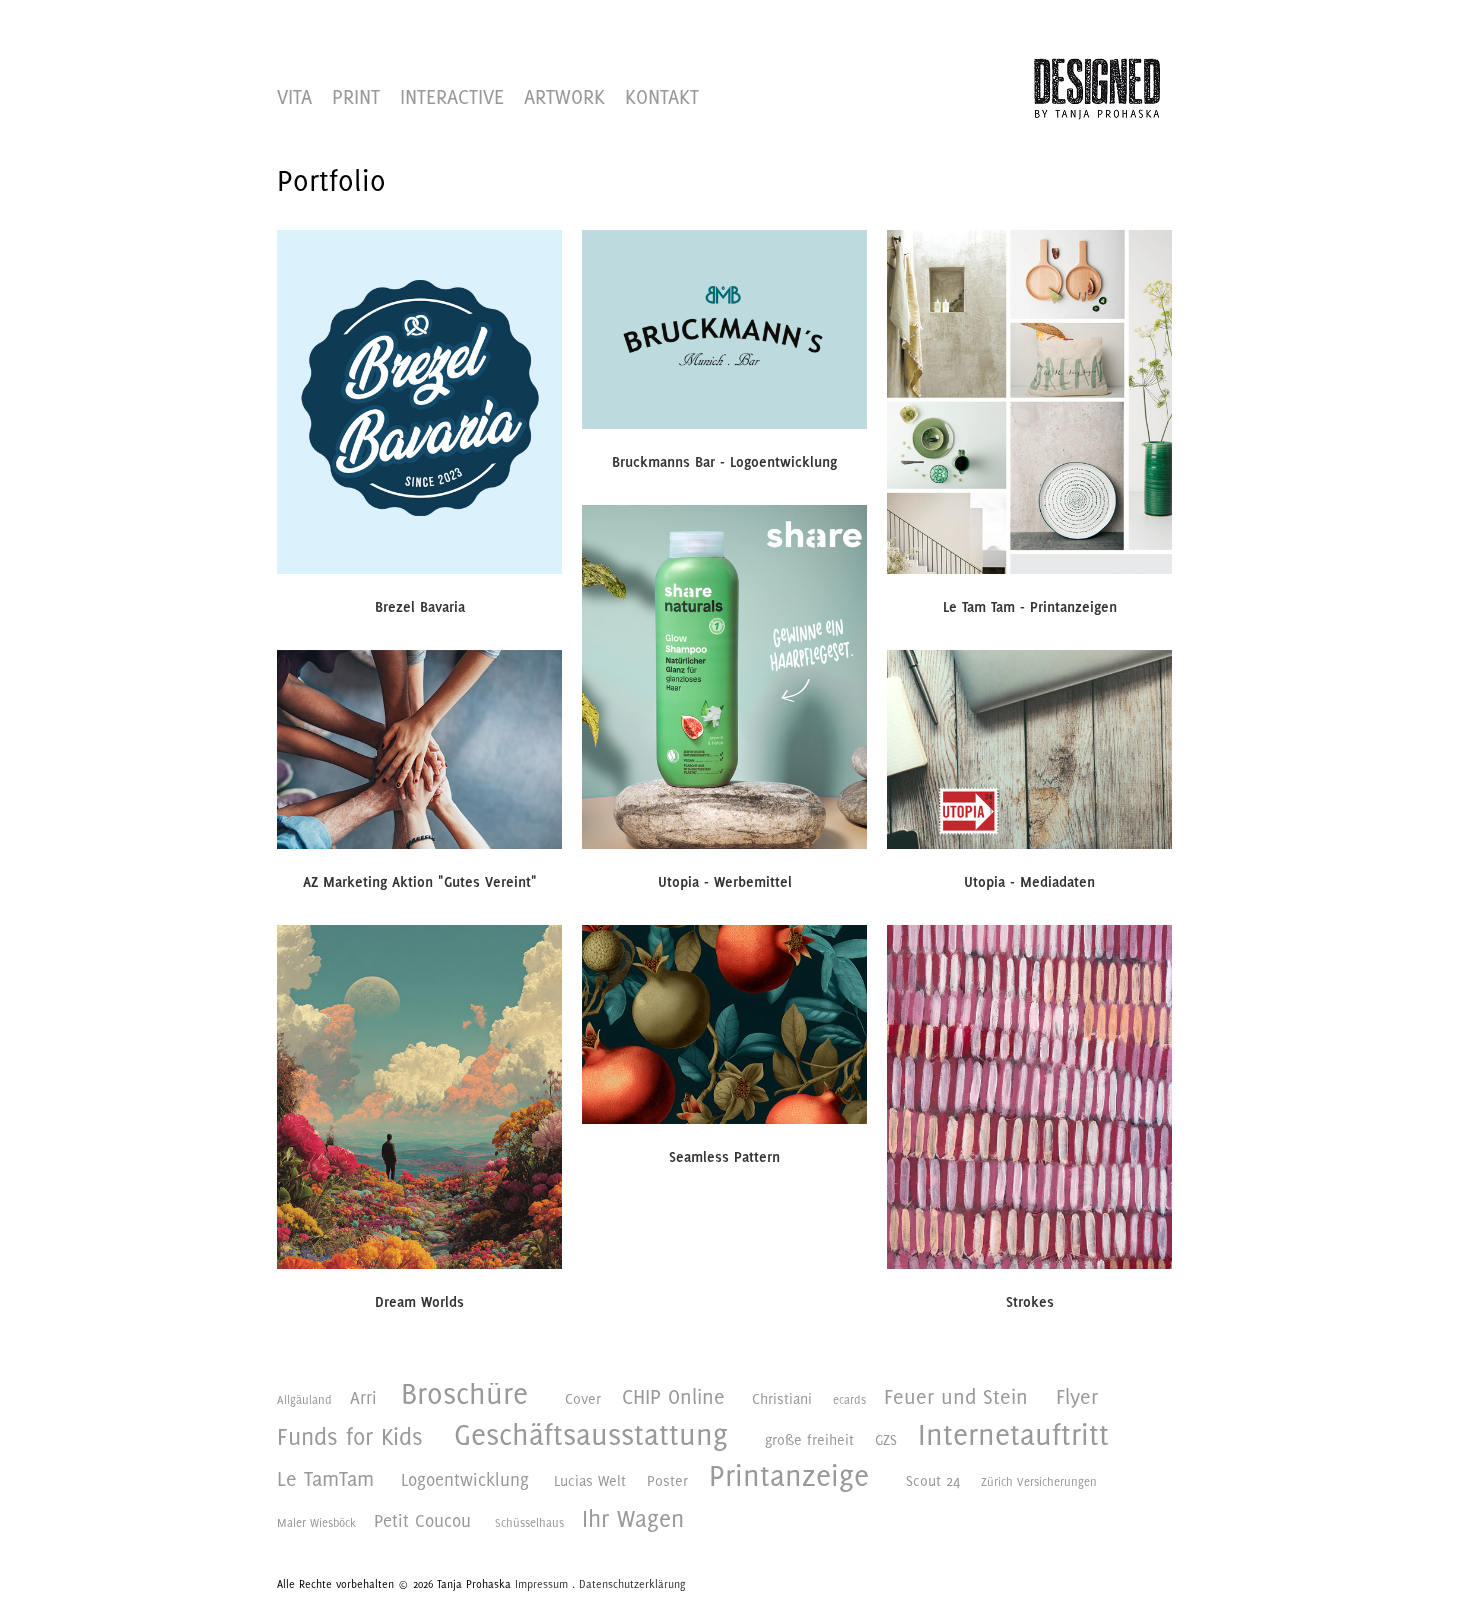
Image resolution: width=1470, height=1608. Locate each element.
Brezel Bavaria (420, 607)
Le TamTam (325, 1479)
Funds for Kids (350, 1436)
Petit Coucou (422, 1520)
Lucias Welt (590, 1480)
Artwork (564, 96)
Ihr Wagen (633, 1518)
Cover (583, 1398)
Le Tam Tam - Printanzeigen (1030, 607)
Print (356, 96)
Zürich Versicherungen (1039, 1482)
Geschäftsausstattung (591, 1435)
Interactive (452, 96)
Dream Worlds (419, 1302)
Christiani (782, 1398)
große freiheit (809, 1439)
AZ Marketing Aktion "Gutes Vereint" (420, 882)
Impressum (541, 1584)
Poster (667, 1480)
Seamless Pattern (724, 1157)
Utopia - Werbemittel (725, 882)
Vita (294, 96)
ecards (849, 1400)
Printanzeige (789, 1476)
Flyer (1077, 1397)
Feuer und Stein (956, 1397)
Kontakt (662, 96)
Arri (363, 1397)
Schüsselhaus (529, 1523)
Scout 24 (933, 1480)
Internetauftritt (1013, 1435)
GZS (886, 1439)
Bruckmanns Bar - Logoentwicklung (724, 462)
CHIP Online (673, 1397)
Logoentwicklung (465, 1479)
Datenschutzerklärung (632, 1584)
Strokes (1030, 1302)
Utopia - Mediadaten (1029, 882)
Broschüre (464, 1394)
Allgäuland (304, 1400)
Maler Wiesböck (316, 1523)
